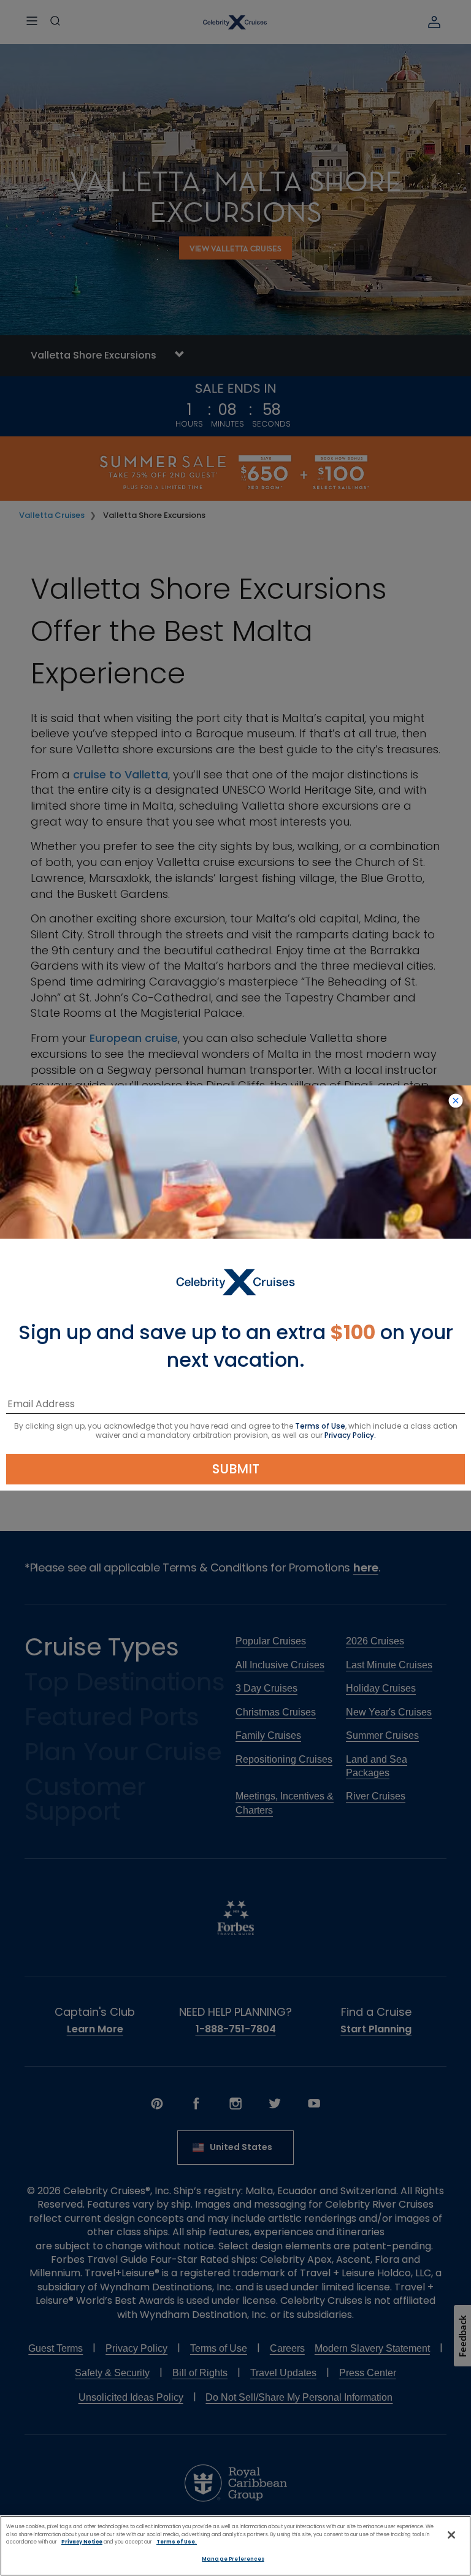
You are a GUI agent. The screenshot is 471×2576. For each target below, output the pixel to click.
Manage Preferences (233, 2559)
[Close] (451, 2535)
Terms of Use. (177, 2542)
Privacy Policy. (350, 1435)
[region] (235, 2546)
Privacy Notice (82, 2542)
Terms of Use (320, 1426)
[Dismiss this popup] (456, 1101)
